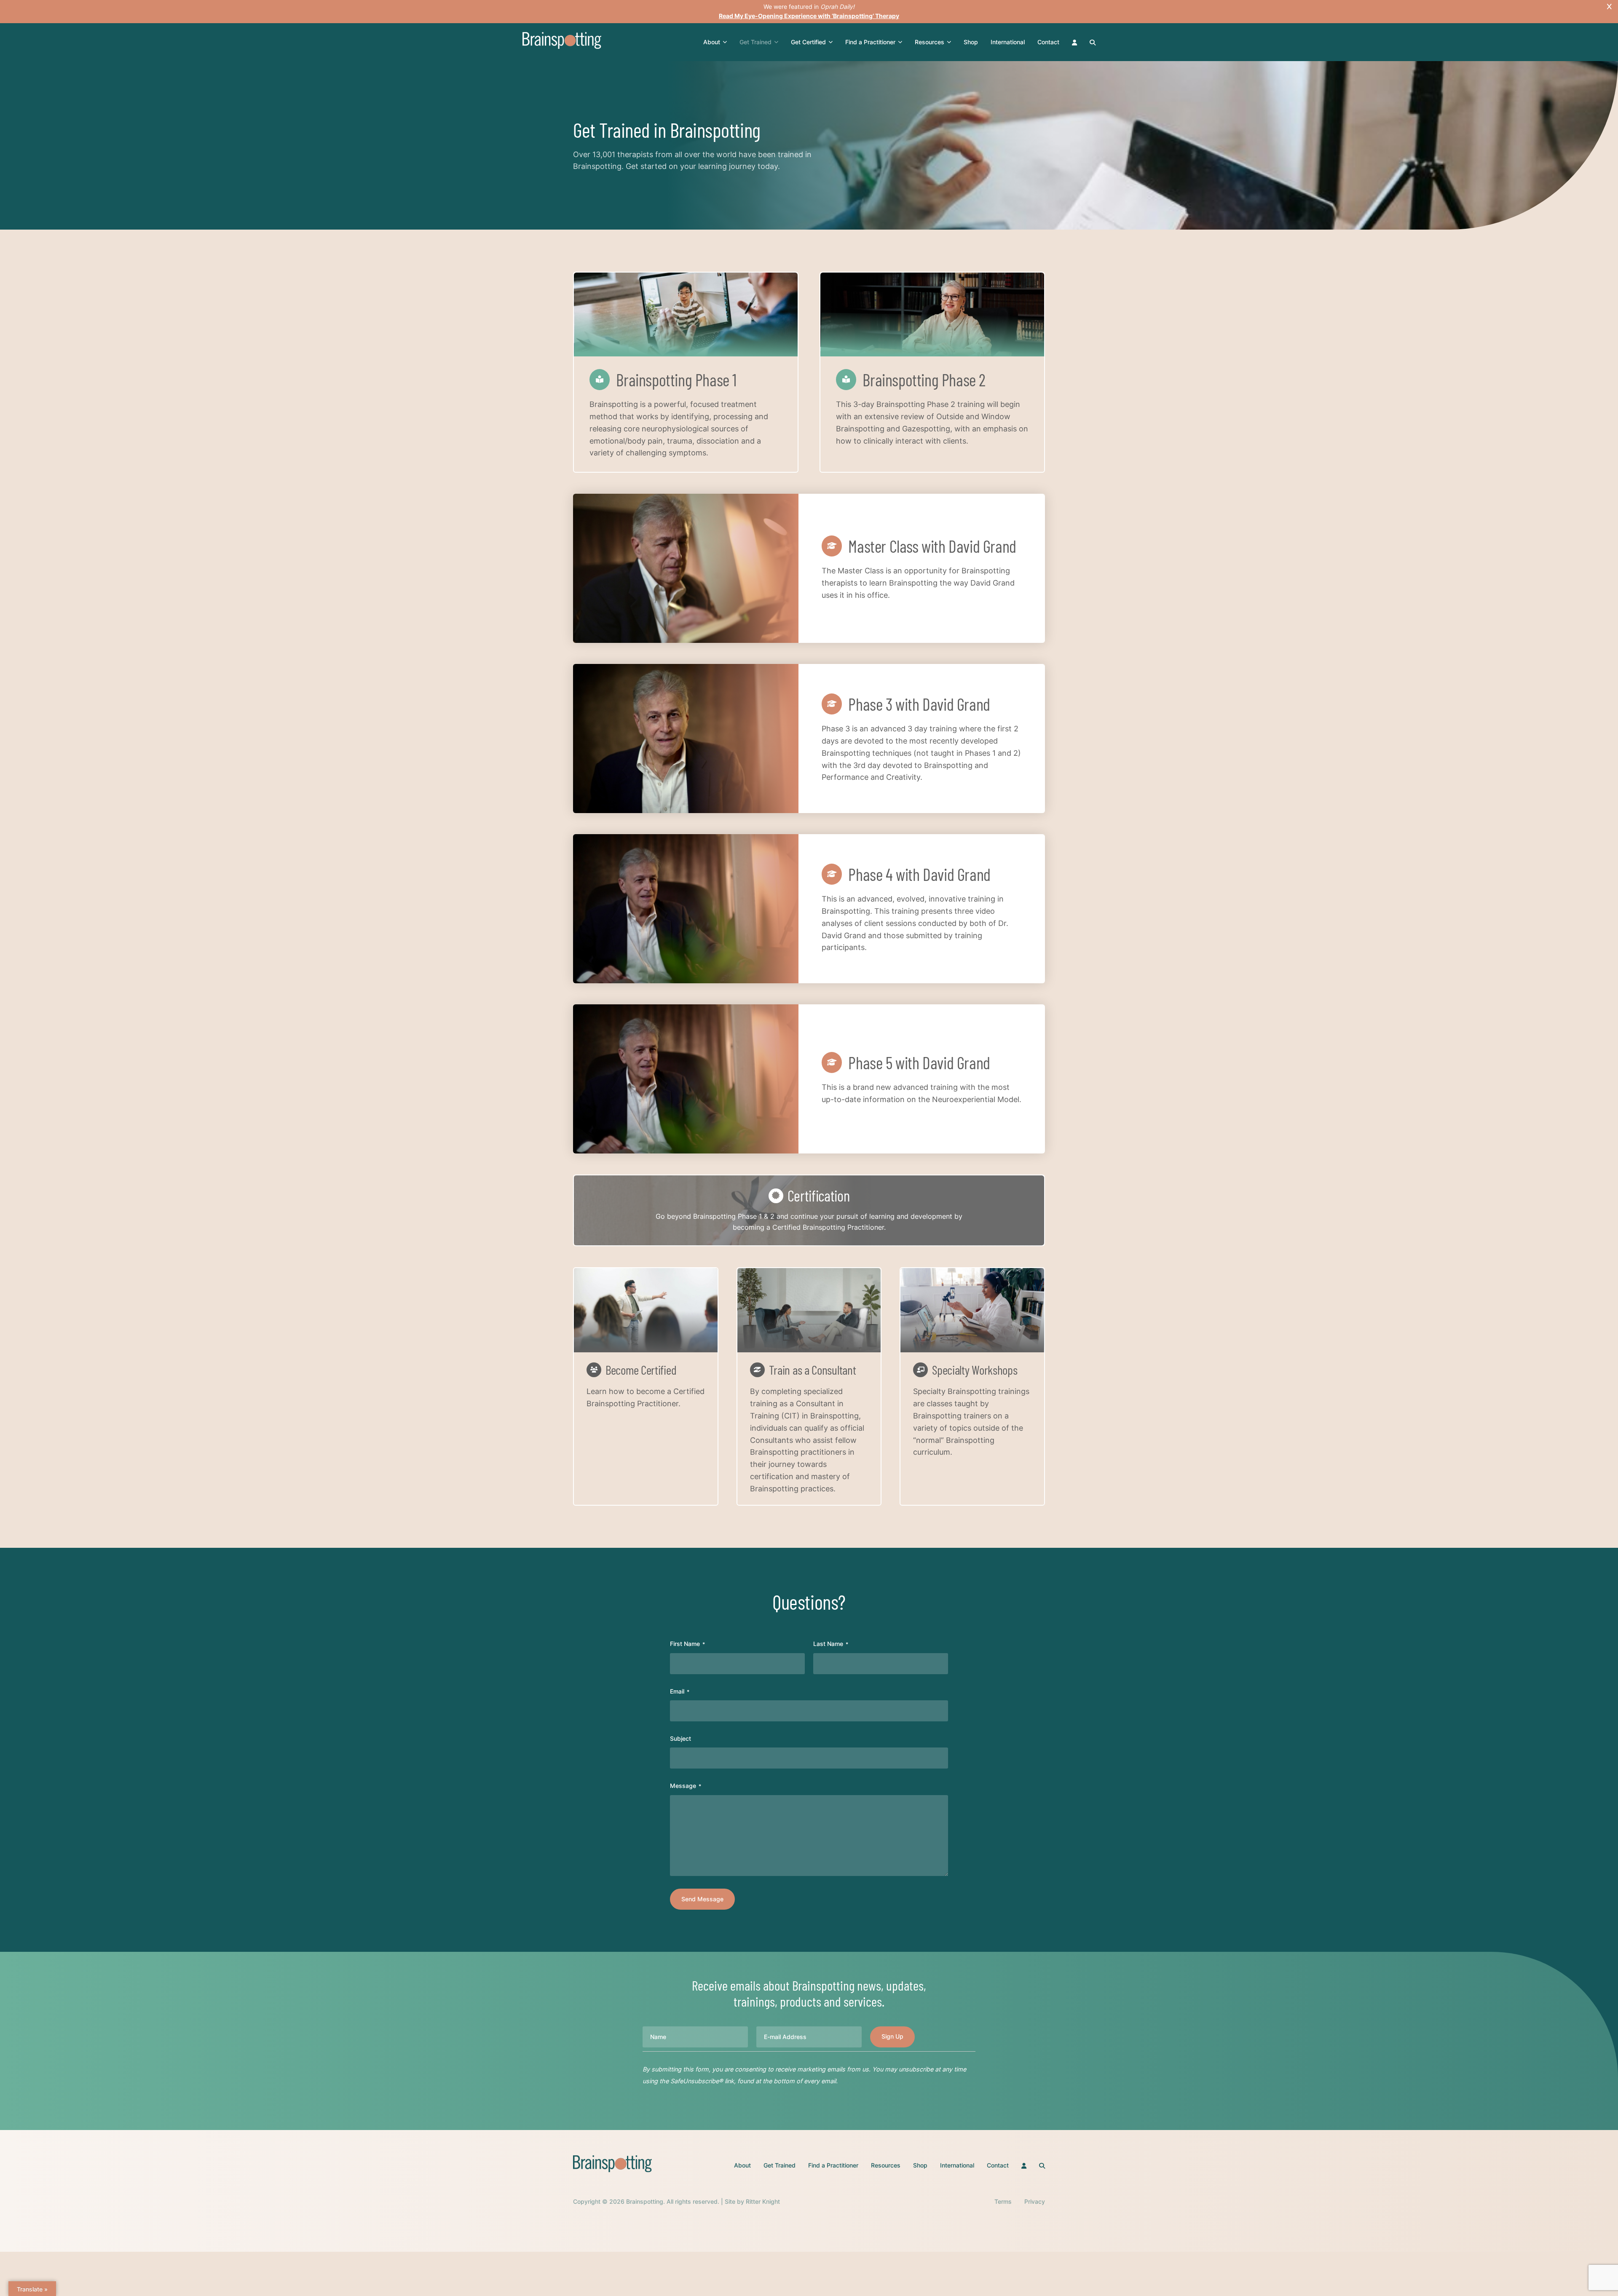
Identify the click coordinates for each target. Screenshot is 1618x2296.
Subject (680, 1738)
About (712, 42)
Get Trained (755, 42)
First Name (687, 1644)
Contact (1048, 42)
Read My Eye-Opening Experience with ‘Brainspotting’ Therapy (809, 16)
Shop (971, 42)
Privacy (1035, 2201)
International (1008, 42)
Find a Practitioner (870, 42)
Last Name (831, 1644)
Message (686, 1786)
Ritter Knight (763, 2201)
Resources (930, 42)
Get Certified (808, 42)
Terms (1003, 2201)
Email (680, 1691)
